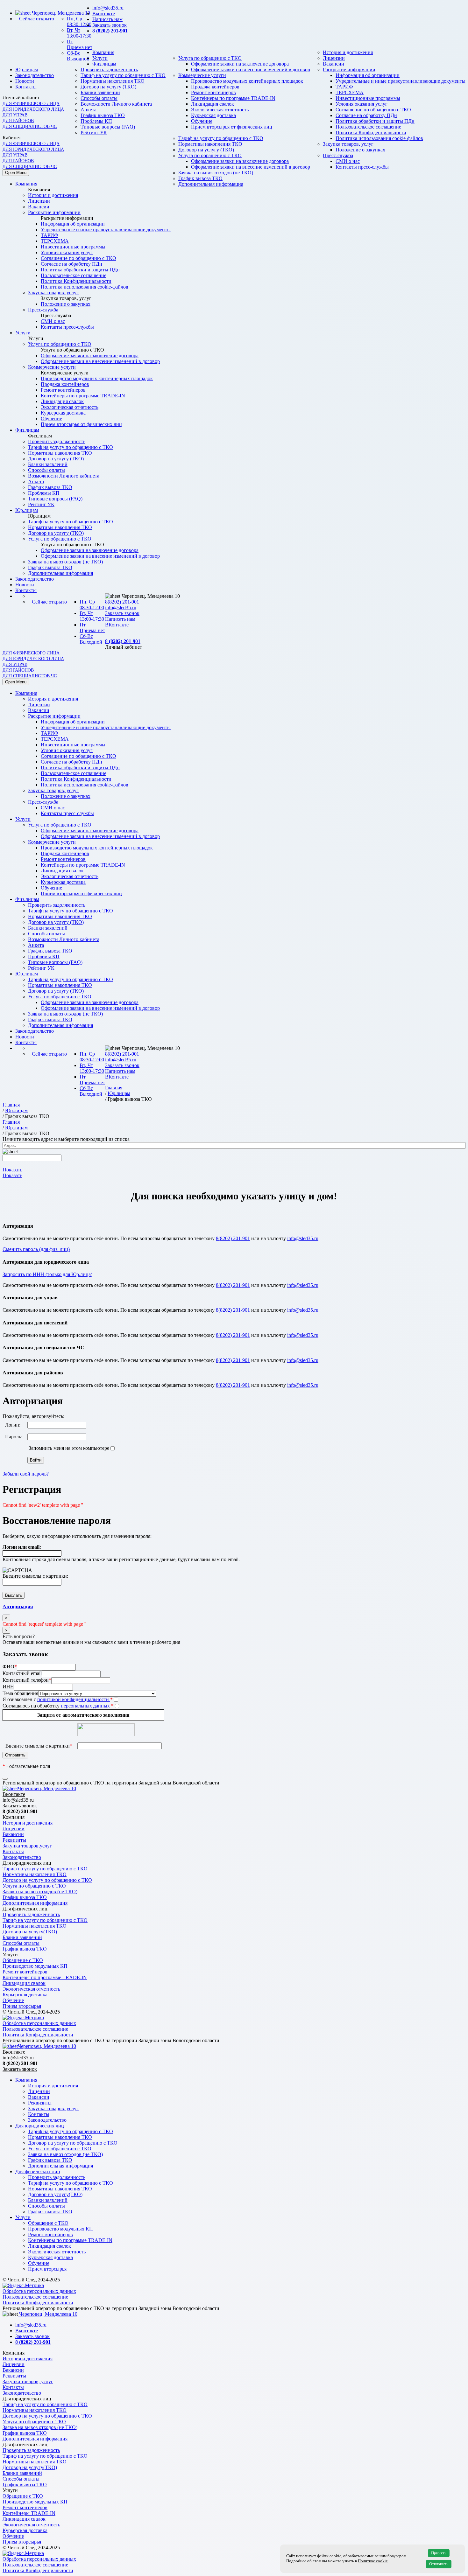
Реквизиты (14, 1840)
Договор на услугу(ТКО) (30, 1932)
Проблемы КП (44, 493)
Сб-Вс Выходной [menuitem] (91, 639)
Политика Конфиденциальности (371, 133)
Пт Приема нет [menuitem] (92, 628)
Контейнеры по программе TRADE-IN (233, 98)
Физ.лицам (104, 64)
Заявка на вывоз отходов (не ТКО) (216, 173)
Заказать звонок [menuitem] (122, 613)
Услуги (100, 58)
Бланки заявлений (100, 92)
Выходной (78, 56)
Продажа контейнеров (215, 87)
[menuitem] (240, 613)
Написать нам (107, 19)
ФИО (10, 1667)
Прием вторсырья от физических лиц (81, 424)
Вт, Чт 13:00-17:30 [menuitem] (92, 616)
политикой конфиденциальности (74, 1699)
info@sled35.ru (108, 8)
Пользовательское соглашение (74, 275)
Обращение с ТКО (23, 1960)
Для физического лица (31, 104)
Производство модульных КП (35, 1966)
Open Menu (16, 173)
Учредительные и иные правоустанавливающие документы (401, 81)
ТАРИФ (344, 87)
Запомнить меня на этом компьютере (68, 1448)
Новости (25, 81)
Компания (103, 52)
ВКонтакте (117, 625)
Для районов (18, 121)
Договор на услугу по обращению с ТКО (47, 1880)
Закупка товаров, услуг (53, 293)
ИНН (8, 1687)
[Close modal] (5, 1779)
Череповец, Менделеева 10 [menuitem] (150, 596)
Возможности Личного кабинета (64, 476)
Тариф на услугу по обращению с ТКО (123, 75)
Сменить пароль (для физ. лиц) (36, 1249)
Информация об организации (368, 75)
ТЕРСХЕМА (350, 92)
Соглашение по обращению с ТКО (78, 258)
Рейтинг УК (94, 133)
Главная (114, 1088)
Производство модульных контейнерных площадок (247, 81)
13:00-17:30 (79, 33)
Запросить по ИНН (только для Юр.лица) (47, 1274)
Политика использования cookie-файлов (379, 138)
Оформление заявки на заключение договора (240, 64)
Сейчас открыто (37, 19)
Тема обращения (20, 1693)
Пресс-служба (43, 310)
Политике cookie (373, 2561)
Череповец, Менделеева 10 (60, 13)
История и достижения (348, 52)
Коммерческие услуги (202, 75)
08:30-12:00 (79, 21)
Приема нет (80, 44)
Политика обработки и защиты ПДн (80, 270)
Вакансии (333, 64)
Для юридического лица (33, 109)
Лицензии (334, 58)
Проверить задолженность (109, 70)
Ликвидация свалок (62, 401)
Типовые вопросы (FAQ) (55, 499)
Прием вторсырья (22, 2006)
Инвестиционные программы (368, 98)
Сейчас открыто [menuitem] (49, 602)
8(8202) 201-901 (122, 602)
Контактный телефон (27, 1680)
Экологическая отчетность (70, 407)
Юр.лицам (27, 70)
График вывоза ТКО (200, 178)
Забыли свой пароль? (26, 1474)
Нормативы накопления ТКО (113, 81)
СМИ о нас (53, 321)
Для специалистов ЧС (30, 126)
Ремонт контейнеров (213, 92)
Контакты (26, 87)
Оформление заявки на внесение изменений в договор (251, 70)
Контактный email (22, 1673)
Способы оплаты (99, 98)
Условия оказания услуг (67, 252)
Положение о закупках (66, 304)
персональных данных (85, 1706)
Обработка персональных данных (39, 2023)
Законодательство (35, 75)
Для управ (15, 115)
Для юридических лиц (40, 2126)
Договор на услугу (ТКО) (108, 87)
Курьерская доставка (63, 413)
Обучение (51, 419)
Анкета (36, 482)
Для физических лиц (38, 2171)
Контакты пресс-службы (67, 327)
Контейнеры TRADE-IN (29, 2513)
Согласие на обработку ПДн (71, 264)
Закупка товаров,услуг (27, 1846)
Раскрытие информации (349, 70)
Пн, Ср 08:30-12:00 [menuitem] (92, 605)
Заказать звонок (110, 25)
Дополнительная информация (211, 184)
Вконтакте (104, 14)
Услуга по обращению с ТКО (210, 58)
